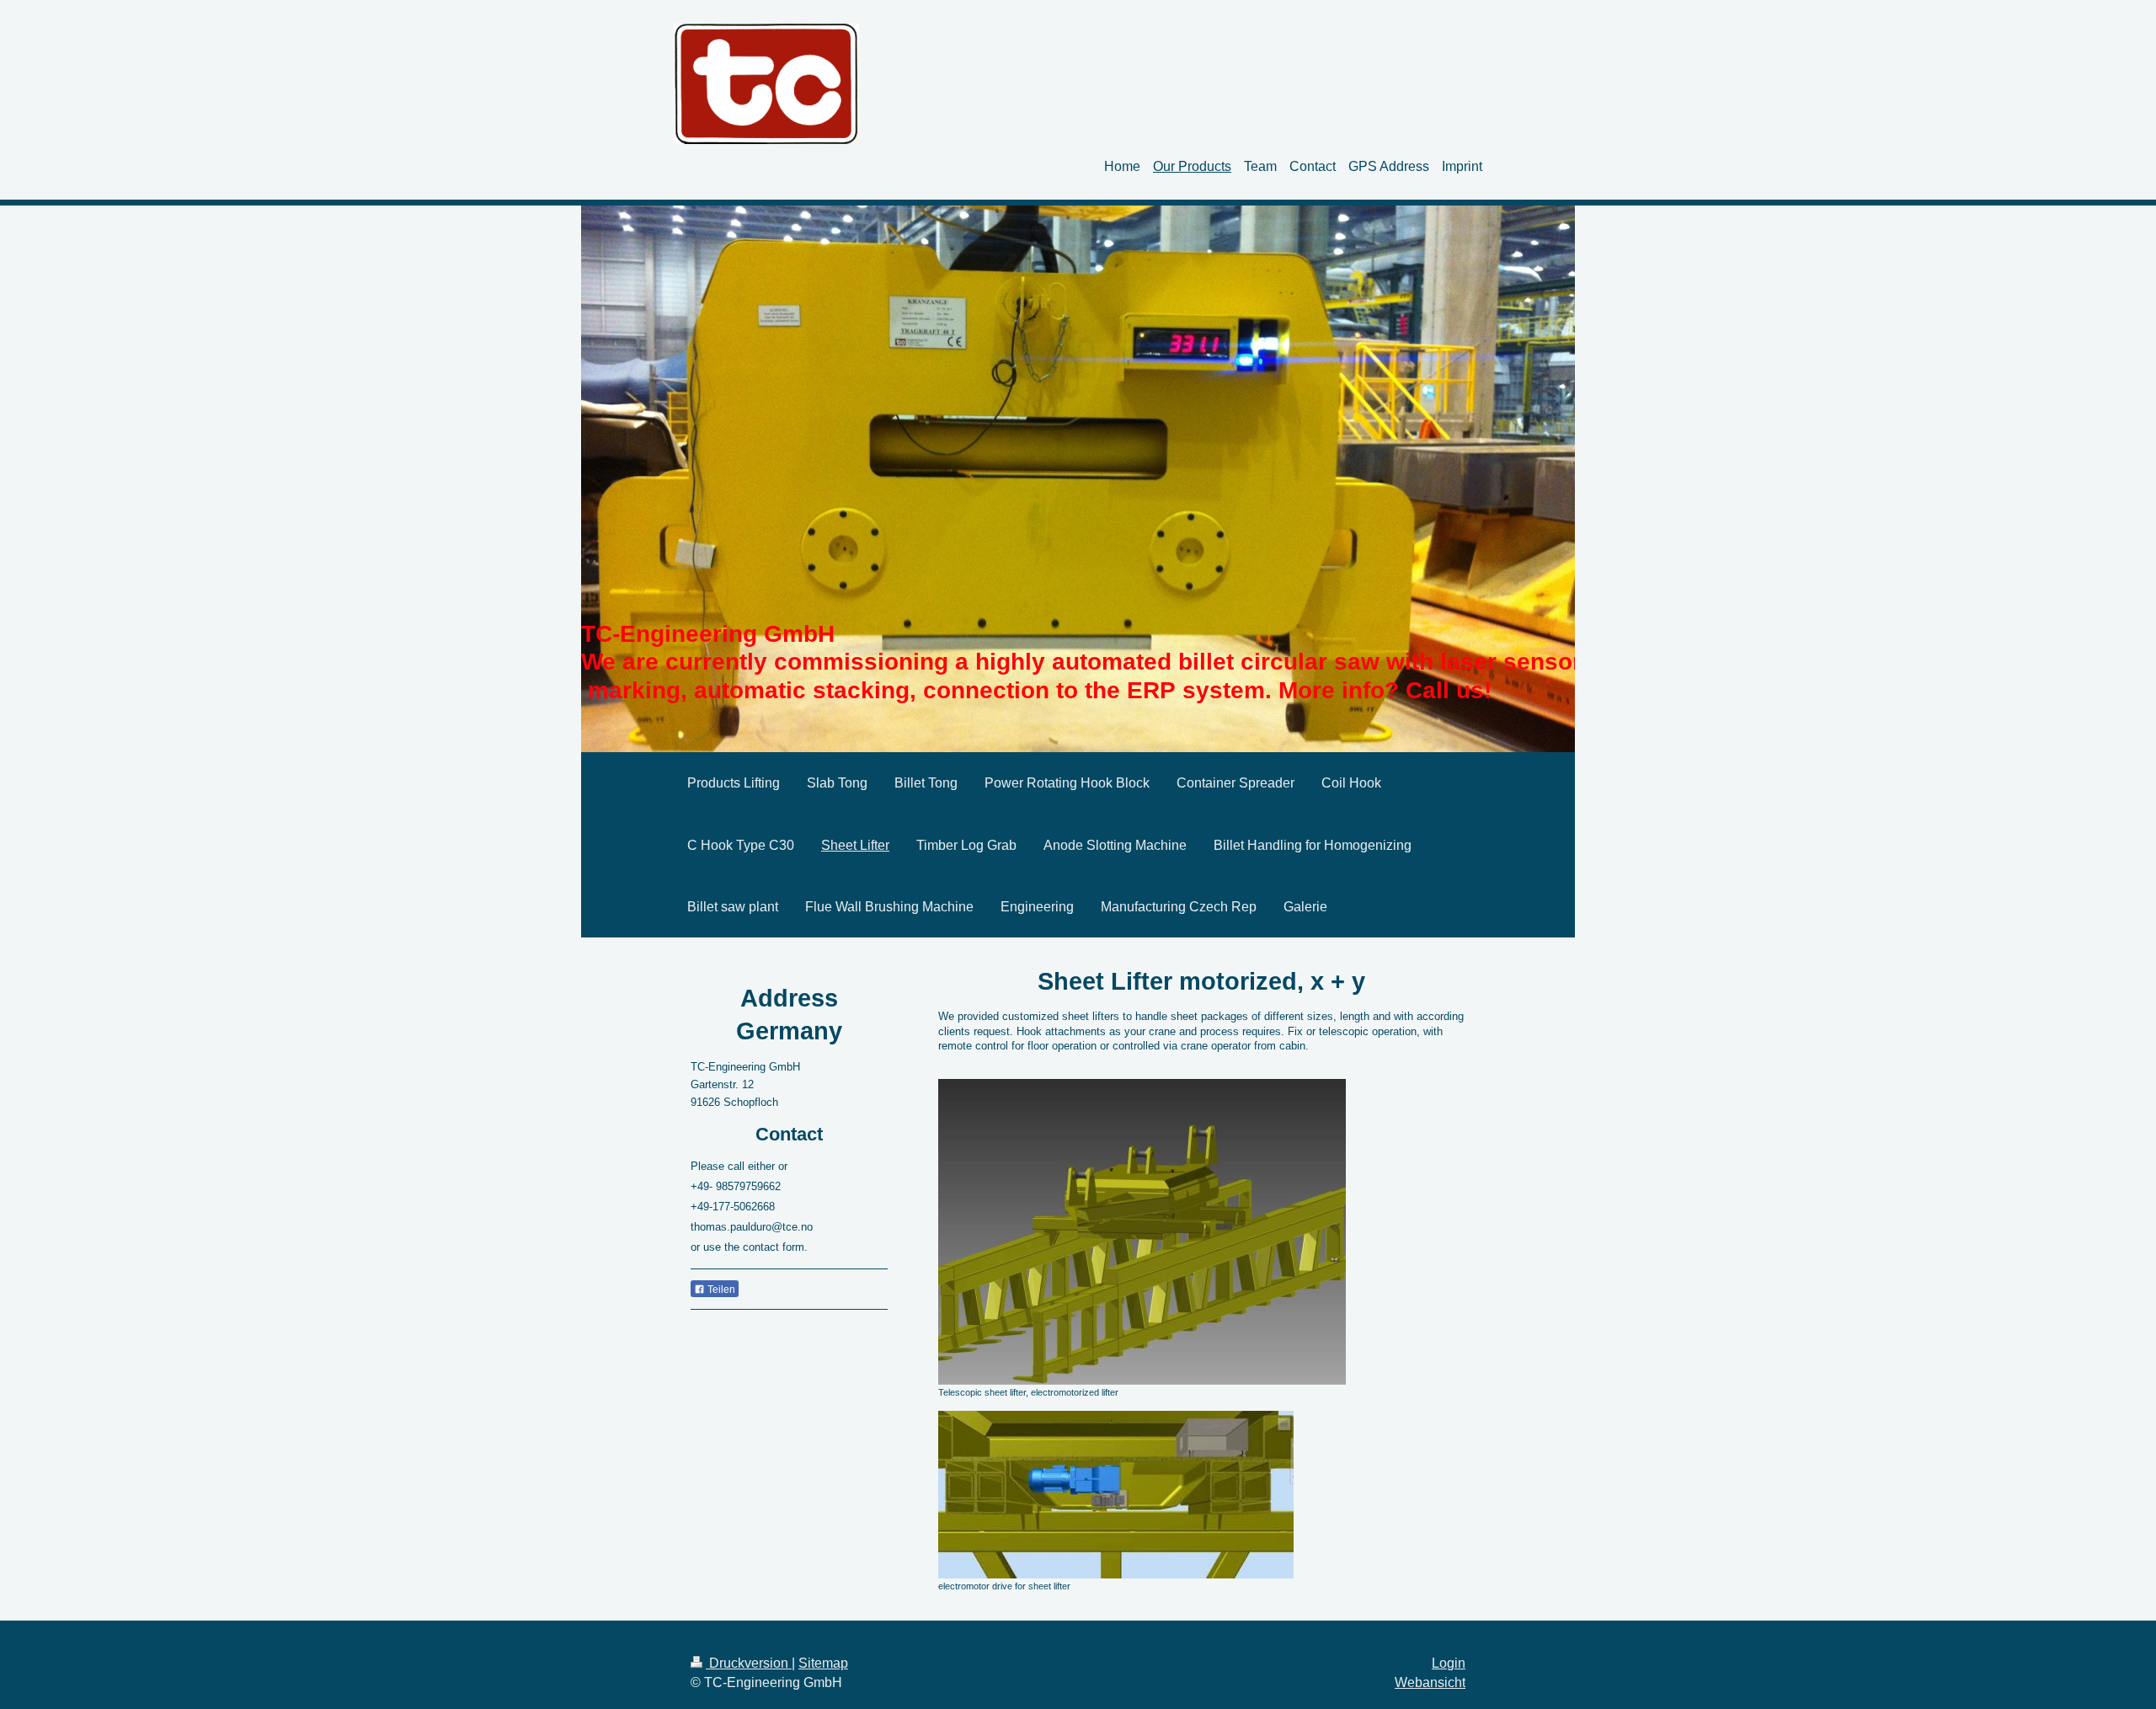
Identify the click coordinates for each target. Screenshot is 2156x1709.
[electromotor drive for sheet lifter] (1116, 1495)
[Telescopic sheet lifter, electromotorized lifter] (1142, 1232)
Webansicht (1430, 1682)
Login (1449, 1663)
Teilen (720, 1290)
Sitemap (823, 1663)
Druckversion (749, 1663)
